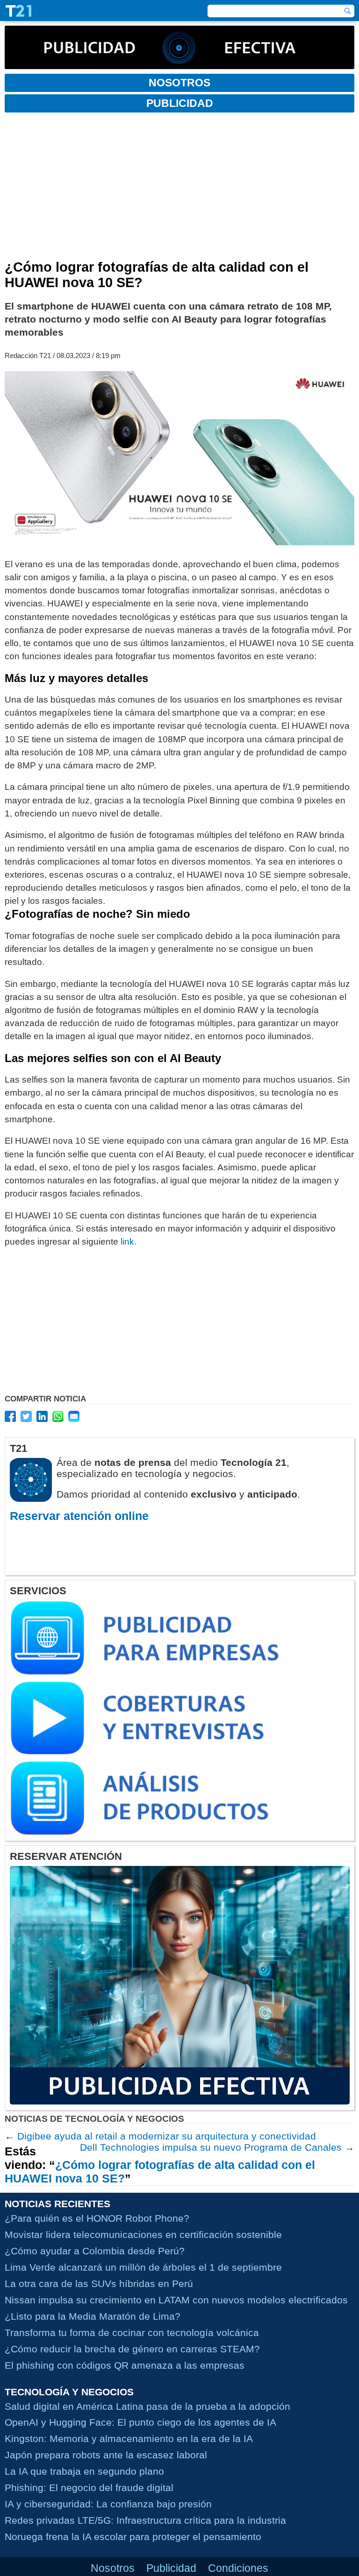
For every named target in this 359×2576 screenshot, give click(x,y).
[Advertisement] (179, 190)
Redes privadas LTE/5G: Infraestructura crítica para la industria (145, 2521)
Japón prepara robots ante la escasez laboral (106, 2455)
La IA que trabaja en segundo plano (84, 2472)
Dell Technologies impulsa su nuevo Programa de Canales (211, 2147)
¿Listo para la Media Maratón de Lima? (93, 2316)
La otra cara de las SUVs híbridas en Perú (99, 2284)
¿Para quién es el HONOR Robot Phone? (97, 2218)
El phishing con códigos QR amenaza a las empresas (125, 2365)
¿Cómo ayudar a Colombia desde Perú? (95, 2251)
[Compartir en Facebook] (10, 1416)
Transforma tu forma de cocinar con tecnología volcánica (132, 2333)
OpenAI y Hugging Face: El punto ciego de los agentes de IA (140, 2423)
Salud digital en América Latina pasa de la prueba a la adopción (147, 2406)
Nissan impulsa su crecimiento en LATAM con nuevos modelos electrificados (176, 2300)
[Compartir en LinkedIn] (42, 1416)
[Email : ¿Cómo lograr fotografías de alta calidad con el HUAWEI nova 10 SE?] (74, 1416)
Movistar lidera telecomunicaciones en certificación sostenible (143, 2235)
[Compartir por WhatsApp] (58, 1416)
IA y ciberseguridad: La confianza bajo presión (108, 2504)
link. (129, 1242)
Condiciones (238, 2568)
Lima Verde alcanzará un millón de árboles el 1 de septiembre (143, 2267)
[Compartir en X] (26, 1416)
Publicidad (171, 2568)
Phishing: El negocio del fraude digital (89, 2488)
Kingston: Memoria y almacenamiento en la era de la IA (129, 2439)
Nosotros (113, 2568)
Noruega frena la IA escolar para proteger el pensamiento (133, 2537)
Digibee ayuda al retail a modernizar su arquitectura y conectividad (167, 2136)
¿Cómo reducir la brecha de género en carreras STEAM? (132, 2349)
